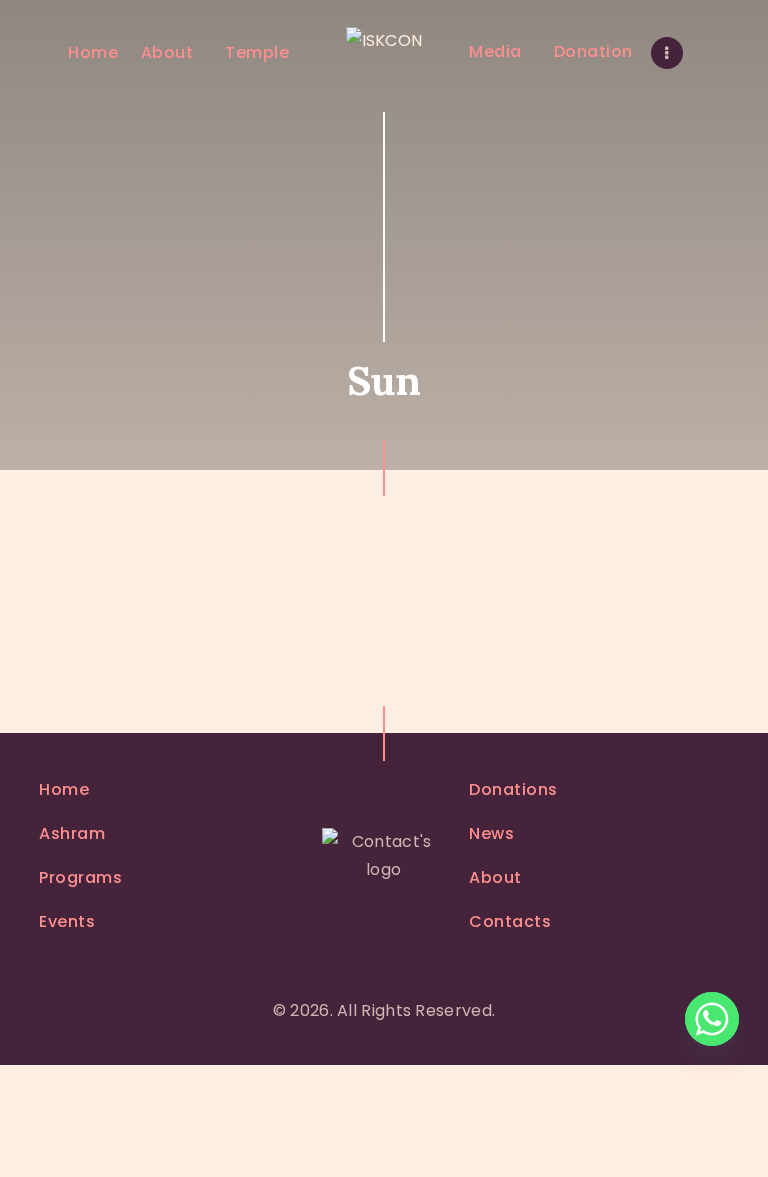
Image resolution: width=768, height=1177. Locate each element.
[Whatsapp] (712, 1019)
